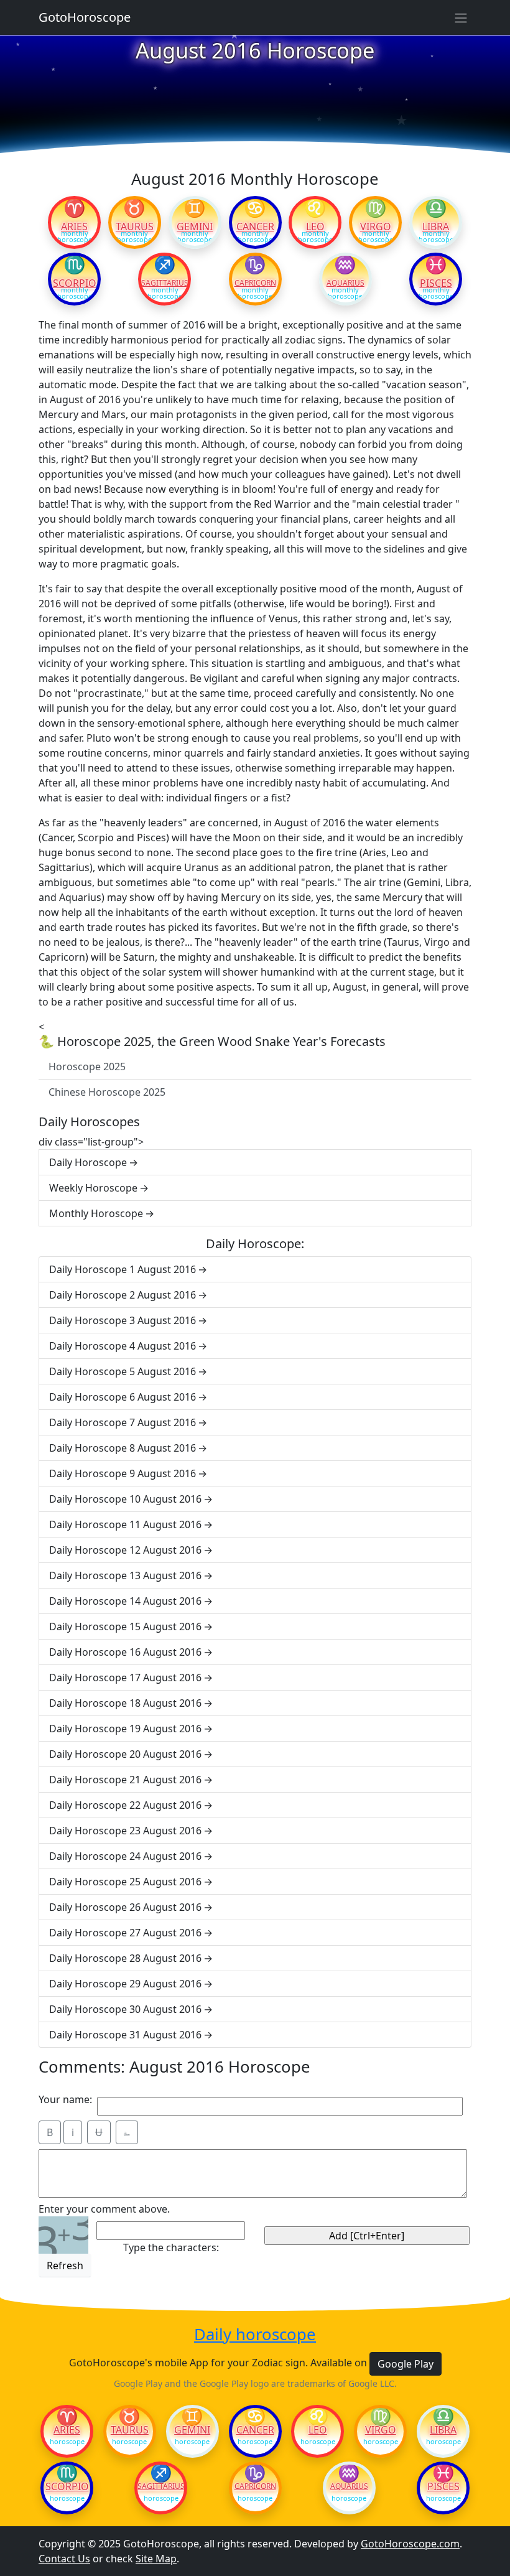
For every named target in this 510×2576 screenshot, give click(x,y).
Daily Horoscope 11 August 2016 (125, 1524)
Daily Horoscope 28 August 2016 (125, 1958)
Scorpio (75, 283)
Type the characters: (171, 2247)
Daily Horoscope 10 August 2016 (125, 1499)
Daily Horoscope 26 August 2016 (125, 1907)
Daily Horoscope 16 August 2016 (125, 1652)
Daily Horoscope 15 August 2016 (125, 1626)
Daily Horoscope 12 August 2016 (125, 1550)
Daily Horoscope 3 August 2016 (123, 1320)
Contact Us (64, 2559)
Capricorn (255, 283)
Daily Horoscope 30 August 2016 (125, 2009)
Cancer (255, 226)
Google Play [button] (406, 2364)
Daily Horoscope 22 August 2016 (125, 1805)
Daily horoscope (255, 2335)
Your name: (65, 2099)
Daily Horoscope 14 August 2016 (125, 1601)
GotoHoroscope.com (410, 2544)
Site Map (156, 2559)
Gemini (195, 226)
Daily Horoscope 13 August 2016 (125, 1575)
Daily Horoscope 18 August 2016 (125, 1703)
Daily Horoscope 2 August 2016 (123, 1295)
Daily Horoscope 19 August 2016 (125, 1729)
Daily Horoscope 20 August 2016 (125, 1754)
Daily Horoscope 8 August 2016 (123, 1448)
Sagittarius (165, 283)
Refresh (65, 2266)
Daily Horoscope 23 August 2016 (125, 1831)
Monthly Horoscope (96, 1213)
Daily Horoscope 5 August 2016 (123, 1371)
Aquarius (345, 283)
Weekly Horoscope (93, 1188)
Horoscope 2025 (87, 1066)
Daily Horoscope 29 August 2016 (125, 1984)
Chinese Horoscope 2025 (107, 1092)
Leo (315, 226)
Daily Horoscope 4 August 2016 (123, 1346)
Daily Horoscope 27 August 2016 (125, 1933)
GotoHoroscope (85, 17)
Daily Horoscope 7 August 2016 (123, 1422)
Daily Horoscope (88, 1162)
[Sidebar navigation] (461, 17)
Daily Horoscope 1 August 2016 (123, 1269)
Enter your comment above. (104, 2209)
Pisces (436, 283)
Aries (74, 226)
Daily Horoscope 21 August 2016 (125, 1780)
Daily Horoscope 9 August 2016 (123, 1473)
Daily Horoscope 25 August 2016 (125, 1882)
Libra (436, 226)
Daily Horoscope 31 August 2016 (125, 2035)
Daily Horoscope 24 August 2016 (125, 1856)
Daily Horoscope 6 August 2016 (123, 1397)
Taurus (135, 226)
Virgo (376, 226)
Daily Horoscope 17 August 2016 (125, 1678)
